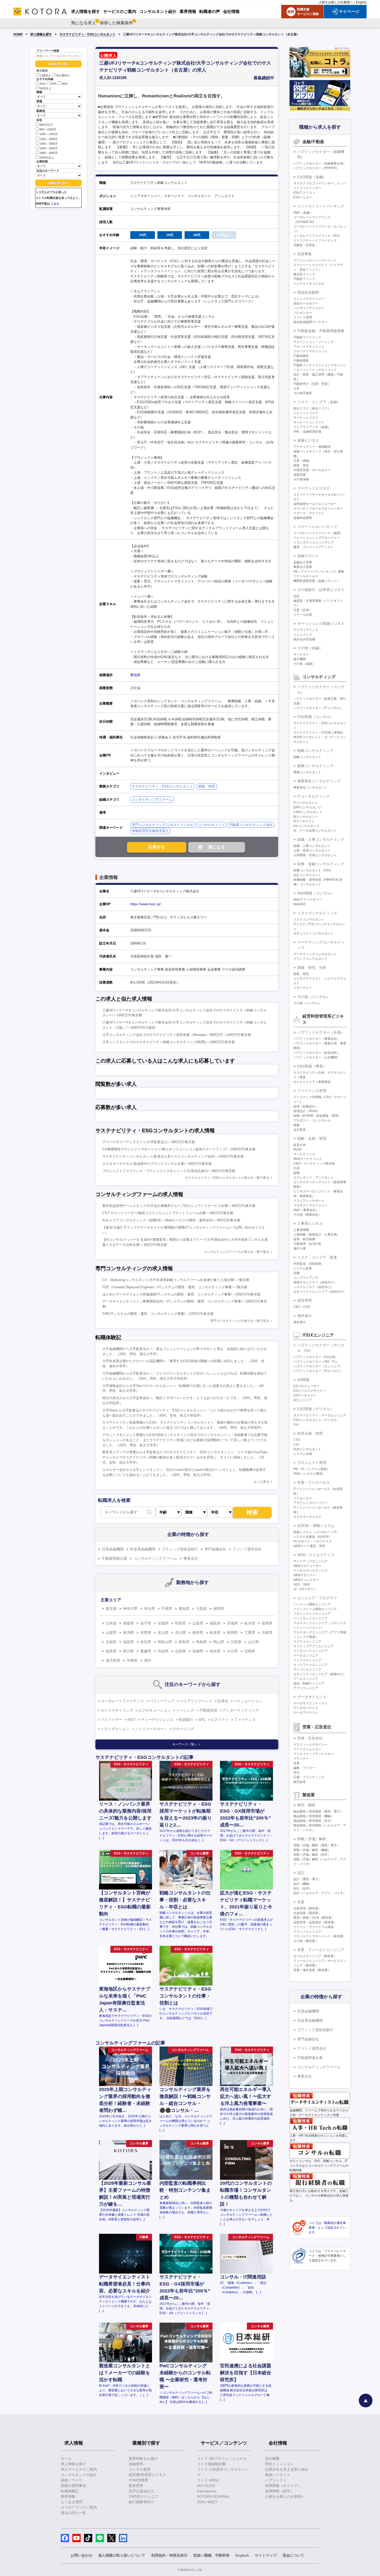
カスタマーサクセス (307, 1517)
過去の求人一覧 (73, 2513)
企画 (297, 1168)
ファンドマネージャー (309, 299)
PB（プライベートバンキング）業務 (319, 572)
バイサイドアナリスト (309, 308)
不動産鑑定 (301, 356)
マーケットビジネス (314, 488)
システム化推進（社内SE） (313, 1537)
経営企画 (300, 1145)
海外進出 (305, 1316)
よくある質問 (72, 2502)
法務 (297, 1273)
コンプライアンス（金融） (312, 427)
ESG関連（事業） (312, 1066)
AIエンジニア (303, 1400)
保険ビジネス (308, 440)
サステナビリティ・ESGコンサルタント (88, 34)
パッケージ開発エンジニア (312, 1604)
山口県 (253, 1642)
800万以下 (46, 125)
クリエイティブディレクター (314, 1754)
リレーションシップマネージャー (317, 538)
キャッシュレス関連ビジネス (321, 623)
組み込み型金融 (304, 639)
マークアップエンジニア (310, 1561)
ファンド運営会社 (247, 1549)
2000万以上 (47, 158)
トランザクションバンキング (314, 542)
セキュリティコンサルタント (314, 933)
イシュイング (303, 635)
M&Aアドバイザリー (308, 900)
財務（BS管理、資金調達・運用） (317, 1116)
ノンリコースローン (151, 1729)
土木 (297, 388)
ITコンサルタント (306, 803)
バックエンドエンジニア (310, 1618)
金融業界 (136, 2464)
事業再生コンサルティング (319, 781)
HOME (18, 34)
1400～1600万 (49, 144)
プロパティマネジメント (310, 351)
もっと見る (261, 1482)
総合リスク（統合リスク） (312, 408)
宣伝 (297, 1773)
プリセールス (303, 1498)
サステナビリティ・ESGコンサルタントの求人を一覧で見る (227, 1178)
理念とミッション (279, 2464)
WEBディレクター (306, 1580)
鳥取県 (184, 1642)
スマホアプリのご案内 (79, 2507)
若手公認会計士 (141, 2491)
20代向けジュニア (143, 2496)
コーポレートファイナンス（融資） (318, 533)
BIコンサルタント (306, 817)
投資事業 (305, 254)
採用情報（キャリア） (283, 2486)
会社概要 (272, 2458)
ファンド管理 (303, 317)
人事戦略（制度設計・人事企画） (317, 1235)
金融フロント (308, 556)
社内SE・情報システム (316, 1526)
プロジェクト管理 (312, 1463)
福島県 (215, 1623)
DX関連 (303, 1380)
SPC (202, 1720)
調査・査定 (301, 465)
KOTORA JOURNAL (213, 2496)
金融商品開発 (303, 518)
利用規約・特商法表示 (169, 2555)
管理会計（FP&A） (307, 1111)
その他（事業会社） (307, 1215)
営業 (297, 1763)
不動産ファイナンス (307, 337)
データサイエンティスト (310, 1703)
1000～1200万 (49, 134)
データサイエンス (312, 1697)
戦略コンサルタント (307, 757)
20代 (43, 84)
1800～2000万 (49, 153)
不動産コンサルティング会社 (251, 825)
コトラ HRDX (208, 2480)
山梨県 (111, 1633)
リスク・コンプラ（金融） (319, 402)
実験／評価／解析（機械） (312, 1850)
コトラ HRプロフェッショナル (222, 2458)
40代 (65, 84)
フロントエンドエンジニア (312, 1614)
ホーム (66, 2458)
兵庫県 (267, 1633)
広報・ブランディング (309, 1777)
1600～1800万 (49, 148)
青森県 (128, 1623)
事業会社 (191, 1558)
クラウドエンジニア (307, 1642)
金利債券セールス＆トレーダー (315, 504)
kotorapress (207, 2491)
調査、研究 (207, 786)
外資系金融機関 (143, 1549)
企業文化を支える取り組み (287, 2469)
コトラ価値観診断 (211, 2464)
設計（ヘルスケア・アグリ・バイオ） (320, 1893)
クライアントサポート (309, 1201)
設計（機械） (303, 1884)
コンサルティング (211, 825)
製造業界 (136, 2486)
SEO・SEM (302, 1584)
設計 (301, 1873)
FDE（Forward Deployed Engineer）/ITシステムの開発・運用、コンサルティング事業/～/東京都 (175, 1287)
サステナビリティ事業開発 (312, 1082)
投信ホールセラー (306, 303)
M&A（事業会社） (306, 1210)
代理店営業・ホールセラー (312, 470)
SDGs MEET (207, 2502)
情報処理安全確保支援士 (150, 831)
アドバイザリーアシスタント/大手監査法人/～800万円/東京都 (149, 1142)
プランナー (301, 1759)
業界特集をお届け (143, 2458)
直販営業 (300, 475)
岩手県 (146, 1623)
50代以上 (45, 88)
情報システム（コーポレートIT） (316, 1532)
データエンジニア (306, 1656)
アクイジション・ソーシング (314, 342)
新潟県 (128, 1633)
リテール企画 (303, 615)
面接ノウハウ (72, 2480)
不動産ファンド (304, 279)
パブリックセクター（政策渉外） (317, 1053)
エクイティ (220, 1720)
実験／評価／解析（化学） (312, 1855)
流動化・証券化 (304, 245)
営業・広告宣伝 (310, 1738)
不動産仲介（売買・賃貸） (312, 384)
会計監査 (300, 1130)
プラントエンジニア (307, 1932)
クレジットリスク (306, 413)
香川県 (128, 1651)
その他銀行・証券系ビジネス (321, 590)
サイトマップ (266, 2555)
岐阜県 (215, 1633)
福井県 (198, 1633)
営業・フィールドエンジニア (321, 1950)
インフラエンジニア (307, 1660)
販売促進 (300, 1782)
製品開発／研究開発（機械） (314, 1816)
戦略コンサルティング (315, 751)
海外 (148, 1660)
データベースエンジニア (310, 1651)
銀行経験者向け (141, 2502)
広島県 (236, 1642)
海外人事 (300, 1248)
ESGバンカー (303, 197)
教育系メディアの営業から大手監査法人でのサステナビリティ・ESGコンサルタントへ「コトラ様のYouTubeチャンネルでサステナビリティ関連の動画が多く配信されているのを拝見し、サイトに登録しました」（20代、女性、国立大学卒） (185, 1457)
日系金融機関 (113, 1549)
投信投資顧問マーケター (310, 322)
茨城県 (232, 1623)
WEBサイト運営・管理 (309, 1546)
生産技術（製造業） (307, 1913)
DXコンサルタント (306, 826)
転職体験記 (70, 2491)
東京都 (111, 1609)
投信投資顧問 (308, 292)
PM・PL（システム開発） (312, 1469)
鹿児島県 (113, 1660)
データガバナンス (306, 1708)
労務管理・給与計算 (307, 1244)
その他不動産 (303, 393)
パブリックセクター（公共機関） (317, 1057)
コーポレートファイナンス (122, 1701)
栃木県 (250, 1623)
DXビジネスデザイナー (310, 1391)
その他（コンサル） (314, 997)
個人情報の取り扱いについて (122, 2555)
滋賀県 (128, 1642)
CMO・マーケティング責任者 (314, 1164)
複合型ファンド (304, 274)
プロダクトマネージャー (310, 1205)
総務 (297, 1173)
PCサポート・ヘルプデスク (313, 1541)
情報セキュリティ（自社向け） (315, 1282)
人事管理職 (301, 1230)
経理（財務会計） (306, 1106)
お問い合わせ (81, 2555)
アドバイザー (111, 1720)
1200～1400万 (49, 139)
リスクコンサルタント (309, 919)
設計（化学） (303, 1888)
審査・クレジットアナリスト (314, 547)
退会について (293, 2555)
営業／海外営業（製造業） (312, 1970)
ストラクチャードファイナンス (315, 240)
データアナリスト (306, 1713)
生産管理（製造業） (307, 1908)
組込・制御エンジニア (309, 1683)
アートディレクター (307, 1749)
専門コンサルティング (149, 825)
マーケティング (304, 1154)
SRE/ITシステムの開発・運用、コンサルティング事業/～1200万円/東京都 (158, 1314)
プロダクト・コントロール (312, 1120)
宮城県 (163, 1623)
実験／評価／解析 (312, 1839)
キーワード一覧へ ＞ (187, 1744)
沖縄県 (132, 1660)
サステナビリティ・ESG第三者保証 (318, 732)
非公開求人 (63, 75)
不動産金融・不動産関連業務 (321, 331)
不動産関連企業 (115, 1558)
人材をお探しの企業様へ (336, 2)
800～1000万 (48, 129)
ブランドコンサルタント (310, 959)
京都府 (111, 1642)
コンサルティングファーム (152, 799)
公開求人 (45, 75)
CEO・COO (302, 1307)
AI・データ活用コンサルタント (315, 831)
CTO (297, 1440)
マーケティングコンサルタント (315, 954)
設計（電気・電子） (307, 1879)
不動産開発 (301, 361)
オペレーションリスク (309, 422)
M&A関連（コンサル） (316, 893)
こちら (55, 204)
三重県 (250, 1633)
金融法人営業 (303, 562)
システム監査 (303, 1268)
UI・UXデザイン (305, 1589)
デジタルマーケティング (310, 1571)
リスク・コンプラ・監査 (317, 1257)
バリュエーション (248, 1701)
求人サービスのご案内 (79, 2469)
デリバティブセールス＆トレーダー (318, 509)
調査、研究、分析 (312, 967)
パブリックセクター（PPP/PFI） (316, 168)
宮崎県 (250, 1651)
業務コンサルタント (307, 772)
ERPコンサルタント (307, 807)
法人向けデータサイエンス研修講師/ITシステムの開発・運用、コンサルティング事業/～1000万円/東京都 (181, 1294)
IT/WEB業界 (139, 2480)
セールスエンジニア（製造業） (315, 1956)
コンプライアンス (306, 1278)
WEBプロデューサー (308, 1566)
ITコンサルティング (313, 796)
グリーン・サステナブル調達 (314, 1927)
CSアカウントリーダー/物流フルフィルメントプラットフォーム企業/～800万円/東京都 (168, 1213)
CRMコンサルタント (308, 812)
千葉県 (167, 1609)
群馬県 (267, 1623)
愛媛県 (146, 1651)
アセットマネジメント (309, 347)
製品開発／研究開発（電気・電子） (318, 1812)
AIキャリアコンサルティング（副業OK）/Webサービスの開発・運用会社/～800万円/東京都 (171, 1220)
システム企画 (303, 1454)
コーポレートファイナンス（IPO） (318, 236)
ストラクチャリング (117, 1710)
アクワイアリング (306, 630)
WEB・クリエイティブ (316, 1555)
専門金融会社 (215, 1549)
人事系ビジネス (310, 1223)
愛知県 (135, 675)
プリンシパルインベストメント (315, 260)
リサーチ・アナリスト (309, 513)
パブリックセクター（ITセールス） (318, 1371)
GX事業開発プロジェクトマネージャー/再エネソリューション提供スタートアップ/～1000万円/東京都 (179, 1149)
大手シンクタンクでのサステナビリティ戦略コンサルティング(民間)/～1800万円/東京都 (169, 1042)
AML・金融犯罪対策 (307, 432)
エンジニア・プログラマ (317, 1598)
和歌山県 (165, 1642)
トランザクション (115, 1729)
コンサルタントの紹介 (79, 2475)
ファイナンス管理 (312, 1091)
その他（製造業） (306, 1941)
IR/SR (298, 1150)
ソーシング (185, 1710)
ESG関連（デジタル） (316, 1409)
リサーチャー (303, 988)
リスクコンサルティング (317, 913)
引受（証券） (303, 610)
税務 (297, 1125)
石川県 (180, 1633)
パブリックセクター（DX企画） (316, 1357)
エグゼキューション (155, 1710)
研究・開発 (306, 1805)
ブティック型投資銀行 (180, 1549)
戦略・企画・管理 (312, 1138)
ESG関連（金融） (312, 177)
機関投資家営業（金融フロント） (317, 581)
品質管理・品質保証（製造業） (315, 1922)
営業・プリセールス (314, 1482)
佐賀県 (180, 1651)
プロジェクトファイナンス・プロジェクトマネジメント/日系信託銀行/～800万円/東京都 (169, 1171)
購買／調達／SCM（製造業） (314, 1918)
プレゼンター (303, 313)
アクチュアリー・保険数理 (312, 447)
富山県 (163, 1633)
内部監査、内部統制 (307, 1264)
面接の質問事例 (73, 2486)
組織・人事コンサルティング (321, 839)
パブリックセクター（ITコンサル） (318, 708)
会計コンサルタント (307, 875)
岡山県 (219, 1642)
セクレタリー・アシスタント (314, 1177)
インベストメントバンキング (321, 206)
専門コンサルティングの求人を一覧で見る (240, 1321)
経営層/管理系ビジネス (147, 2475)
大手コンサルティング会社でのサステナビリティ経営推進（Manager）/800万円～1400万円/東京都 (177, 1035)
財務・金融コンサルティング (321, 864)
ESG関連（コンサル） (316, 717)
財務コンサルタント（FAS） (313, 870)
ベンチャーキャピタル (309, 284)
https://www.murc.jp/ (146, 904)
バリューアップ (162, 1701)
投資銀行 (186, 1720)
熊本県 (215, 1651)
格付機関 (300, 659)
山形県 (198, 1623)
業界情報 (68, 2496)
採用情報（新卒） (279, 2491)
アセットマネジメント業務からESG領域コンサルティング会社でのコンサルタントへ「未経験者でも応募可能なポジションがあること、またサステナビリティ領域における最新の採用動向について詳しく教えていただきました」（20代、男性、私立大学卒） (185, 1440)
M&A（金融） (303, 213)
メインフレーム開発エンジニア (315, 1609)
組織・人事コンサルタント (312, 846)
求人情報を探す (41, 34)
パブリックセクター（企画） (321, 1032)
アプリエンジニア (306, 1688)
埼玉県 (149, 1609)
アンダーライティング (241, 1710)
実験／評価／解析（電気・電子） (317, 1845)
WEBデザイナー (305, 1575)
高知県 (163, 1651)
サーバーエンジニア (307, 1669)
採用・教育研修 (304, 1239)
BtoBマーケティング (308, 1159)
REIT (132, 1720)
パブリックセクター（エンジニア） (318, 1366)
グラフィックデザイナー (310, 1745)
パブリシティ (276, 2480)
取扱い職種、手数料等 (211, 2555)
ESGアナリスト (304, 193)
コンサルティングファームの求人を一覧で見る (237, 1252)
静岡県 (232, 1633)
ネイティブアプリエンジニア (314, 1646)
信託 (297, 596)
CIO (296, 1445)
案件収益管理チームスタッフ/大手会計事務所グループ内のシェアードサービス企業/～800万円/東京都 (179, 1206)
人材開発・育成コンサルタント (315, 855)
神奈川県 (130, 1609)
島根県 (201, 1642)
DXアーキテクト (305, 1395)
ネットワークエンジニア (310, 1665)
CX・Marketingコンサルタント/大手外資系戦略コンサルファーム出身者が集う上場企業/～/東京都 (176, 1280)
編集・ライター (304, 1768)
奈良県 (146, 1642)
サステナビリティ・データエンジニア (320, 1415)
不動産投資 (208, 1710)
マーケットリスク (306, 418)
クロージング (183, 1729)
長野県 (146, 1633)
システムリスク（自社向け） (314, 1287)
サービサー (301, 654)
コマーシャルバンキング (317, 527)
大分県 (232, 1651)
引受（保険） (303, 461)
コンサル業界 (140, 2469)
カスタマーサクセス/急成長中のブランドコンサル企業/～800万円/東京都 (157, 1164)
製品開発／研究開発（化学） (314, 1821)
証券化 (223, 1701)
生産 (301, 1902)
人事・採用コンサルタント (312, 850)
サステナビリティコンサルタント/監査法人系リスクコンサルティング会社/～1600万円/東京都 (173, 1156)
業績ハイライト (278, 2475)
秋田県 (180, 1623)
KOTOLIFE (206, 2486)
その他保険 (301, 479)
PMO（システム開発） (309, 1474)
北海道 (111, 1623)
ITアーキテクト (304, 821)
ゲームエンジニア (306, 1679)
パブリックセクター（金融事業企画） (320, 163)
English (361, 2)
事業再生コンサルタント (310, 787)
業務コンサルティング (315, 766)
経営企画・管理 (310, 1433)
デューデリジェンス (157, 1720)
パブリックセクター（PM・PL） (316, 1362)
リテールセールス (306, 576)
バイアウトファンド (196, 1701)
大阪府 (201, 1609)
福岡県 (219, 1609)
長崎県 (198, 1651)
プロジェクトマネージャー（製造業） (320, 1936)
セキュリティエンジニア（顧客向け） (320, 1674)
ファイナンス (245, 1720)
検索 (252, 1512)
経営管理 (305, 1300)
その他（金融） (310, 648)
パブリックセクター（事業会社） (317, 1039)
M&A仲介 (300, 904)
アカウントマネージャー (310, 1503)
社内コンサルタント (307, 1449)
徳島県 (111, 1651)
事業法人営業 (303, 567)
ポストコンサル (182, 825)
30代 (54, 84)
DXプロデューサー (306, 1386)
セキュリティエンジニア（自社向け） (320, 1292)
